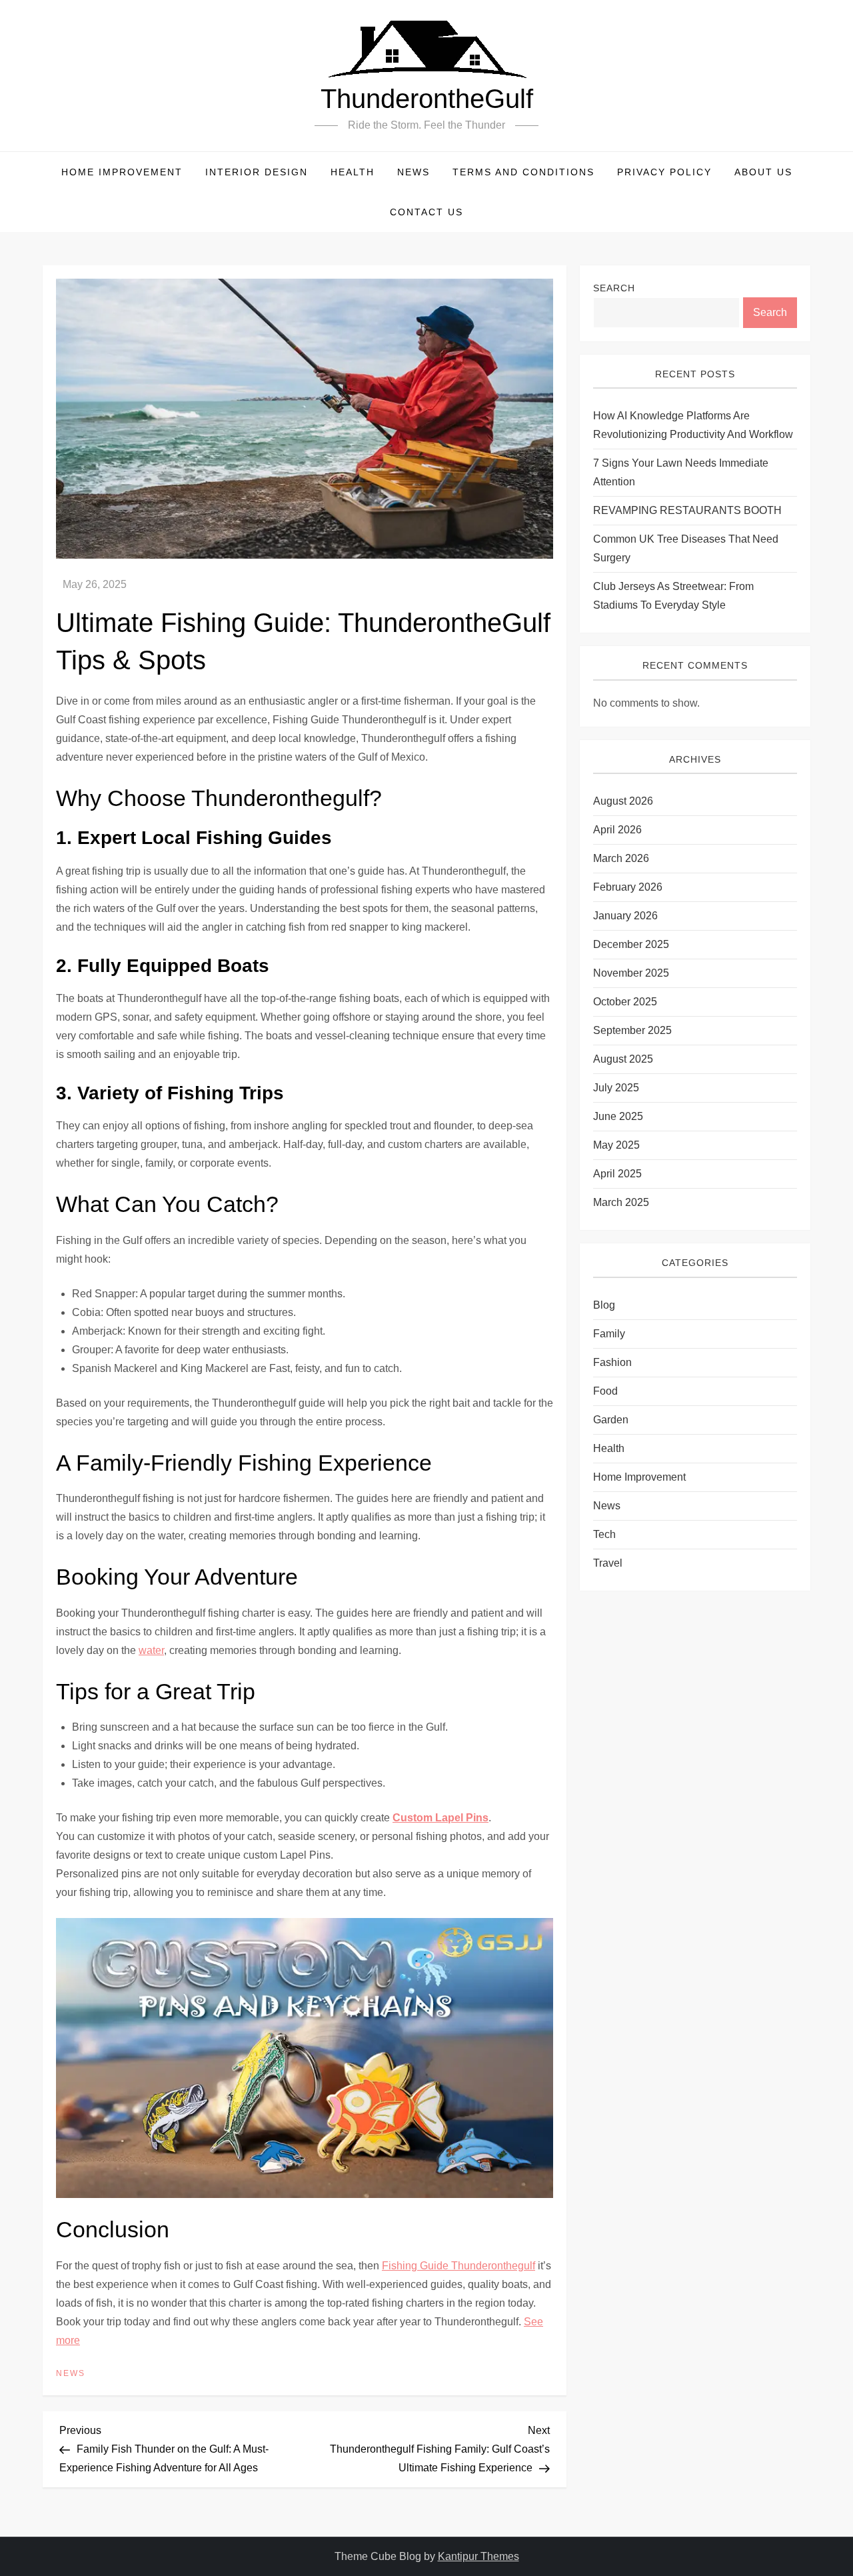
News (414, 172)
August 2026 (623, 802)
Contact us (426, 212)
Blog (604, 1305)
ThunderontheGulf (427, 99)
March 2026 (621, 859)
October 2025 (625, 1002)
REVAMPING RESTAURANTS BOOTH (687, 511)
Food (605, 1391)
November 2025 (631, 974)
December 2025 (631, 945)
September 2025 (632, 1031)
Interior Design (257, 172)
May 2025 (616, 1146)
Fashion (612, 1362)
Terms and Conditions (523, 172)
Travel (608, 1563)
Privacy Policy (664, 172)
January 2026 (625, 916)
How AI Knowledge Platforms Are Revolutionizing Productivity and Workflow (693, 426)
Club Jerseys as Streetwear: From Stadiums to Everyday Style (673, 596)
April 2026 (617, 830)
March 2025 (621, 1203)
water (151, 1650)
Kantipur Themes (478, 2556)
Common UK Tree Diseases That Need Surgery (686, 549)
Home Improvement (122, 172)
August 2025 (623, 1060)
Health (353, 172)
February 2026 (628, 888)
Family (609, 1334)
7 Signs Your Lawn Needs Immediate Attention (681, 473)
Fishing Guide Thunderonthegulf (458, 2266)
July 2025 (616, 1088)
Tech (604, 1534)
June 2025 (618, 1117)
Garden (611, 1420)
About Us (763, 172)
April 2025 (617, 1174)
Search (614, 288)
